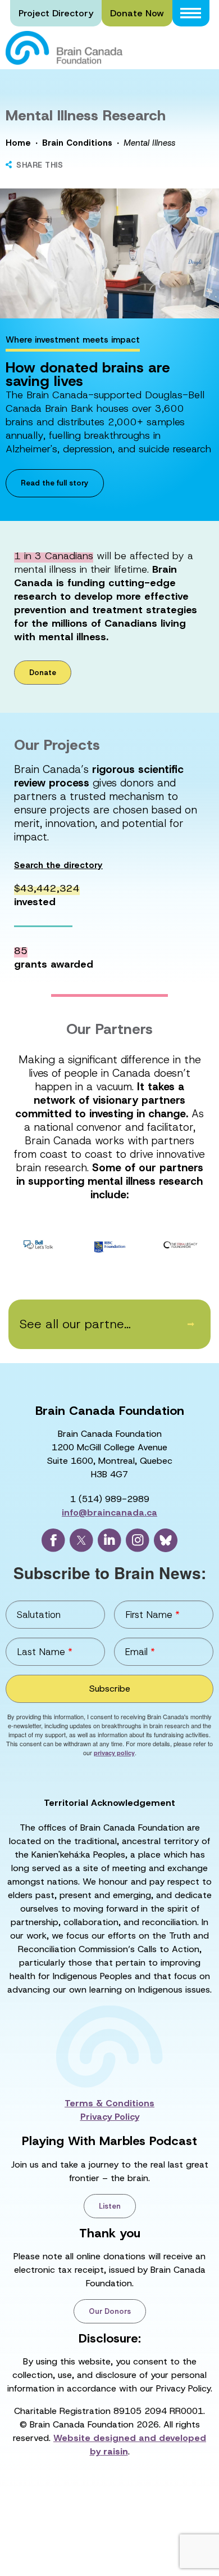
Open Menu (191, 13)
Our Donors (110, 2311)
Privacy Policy (110, 2117)
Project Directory (56, 13)
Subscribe (110, 1689)
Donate (43, 673)
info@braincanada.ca (109, 1512)
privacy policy (114, 1753)
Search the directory (58, 866)
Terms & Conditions (109, 2103)
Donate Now (137, 13)
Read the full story (55, 483)
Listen (110, 2206)
